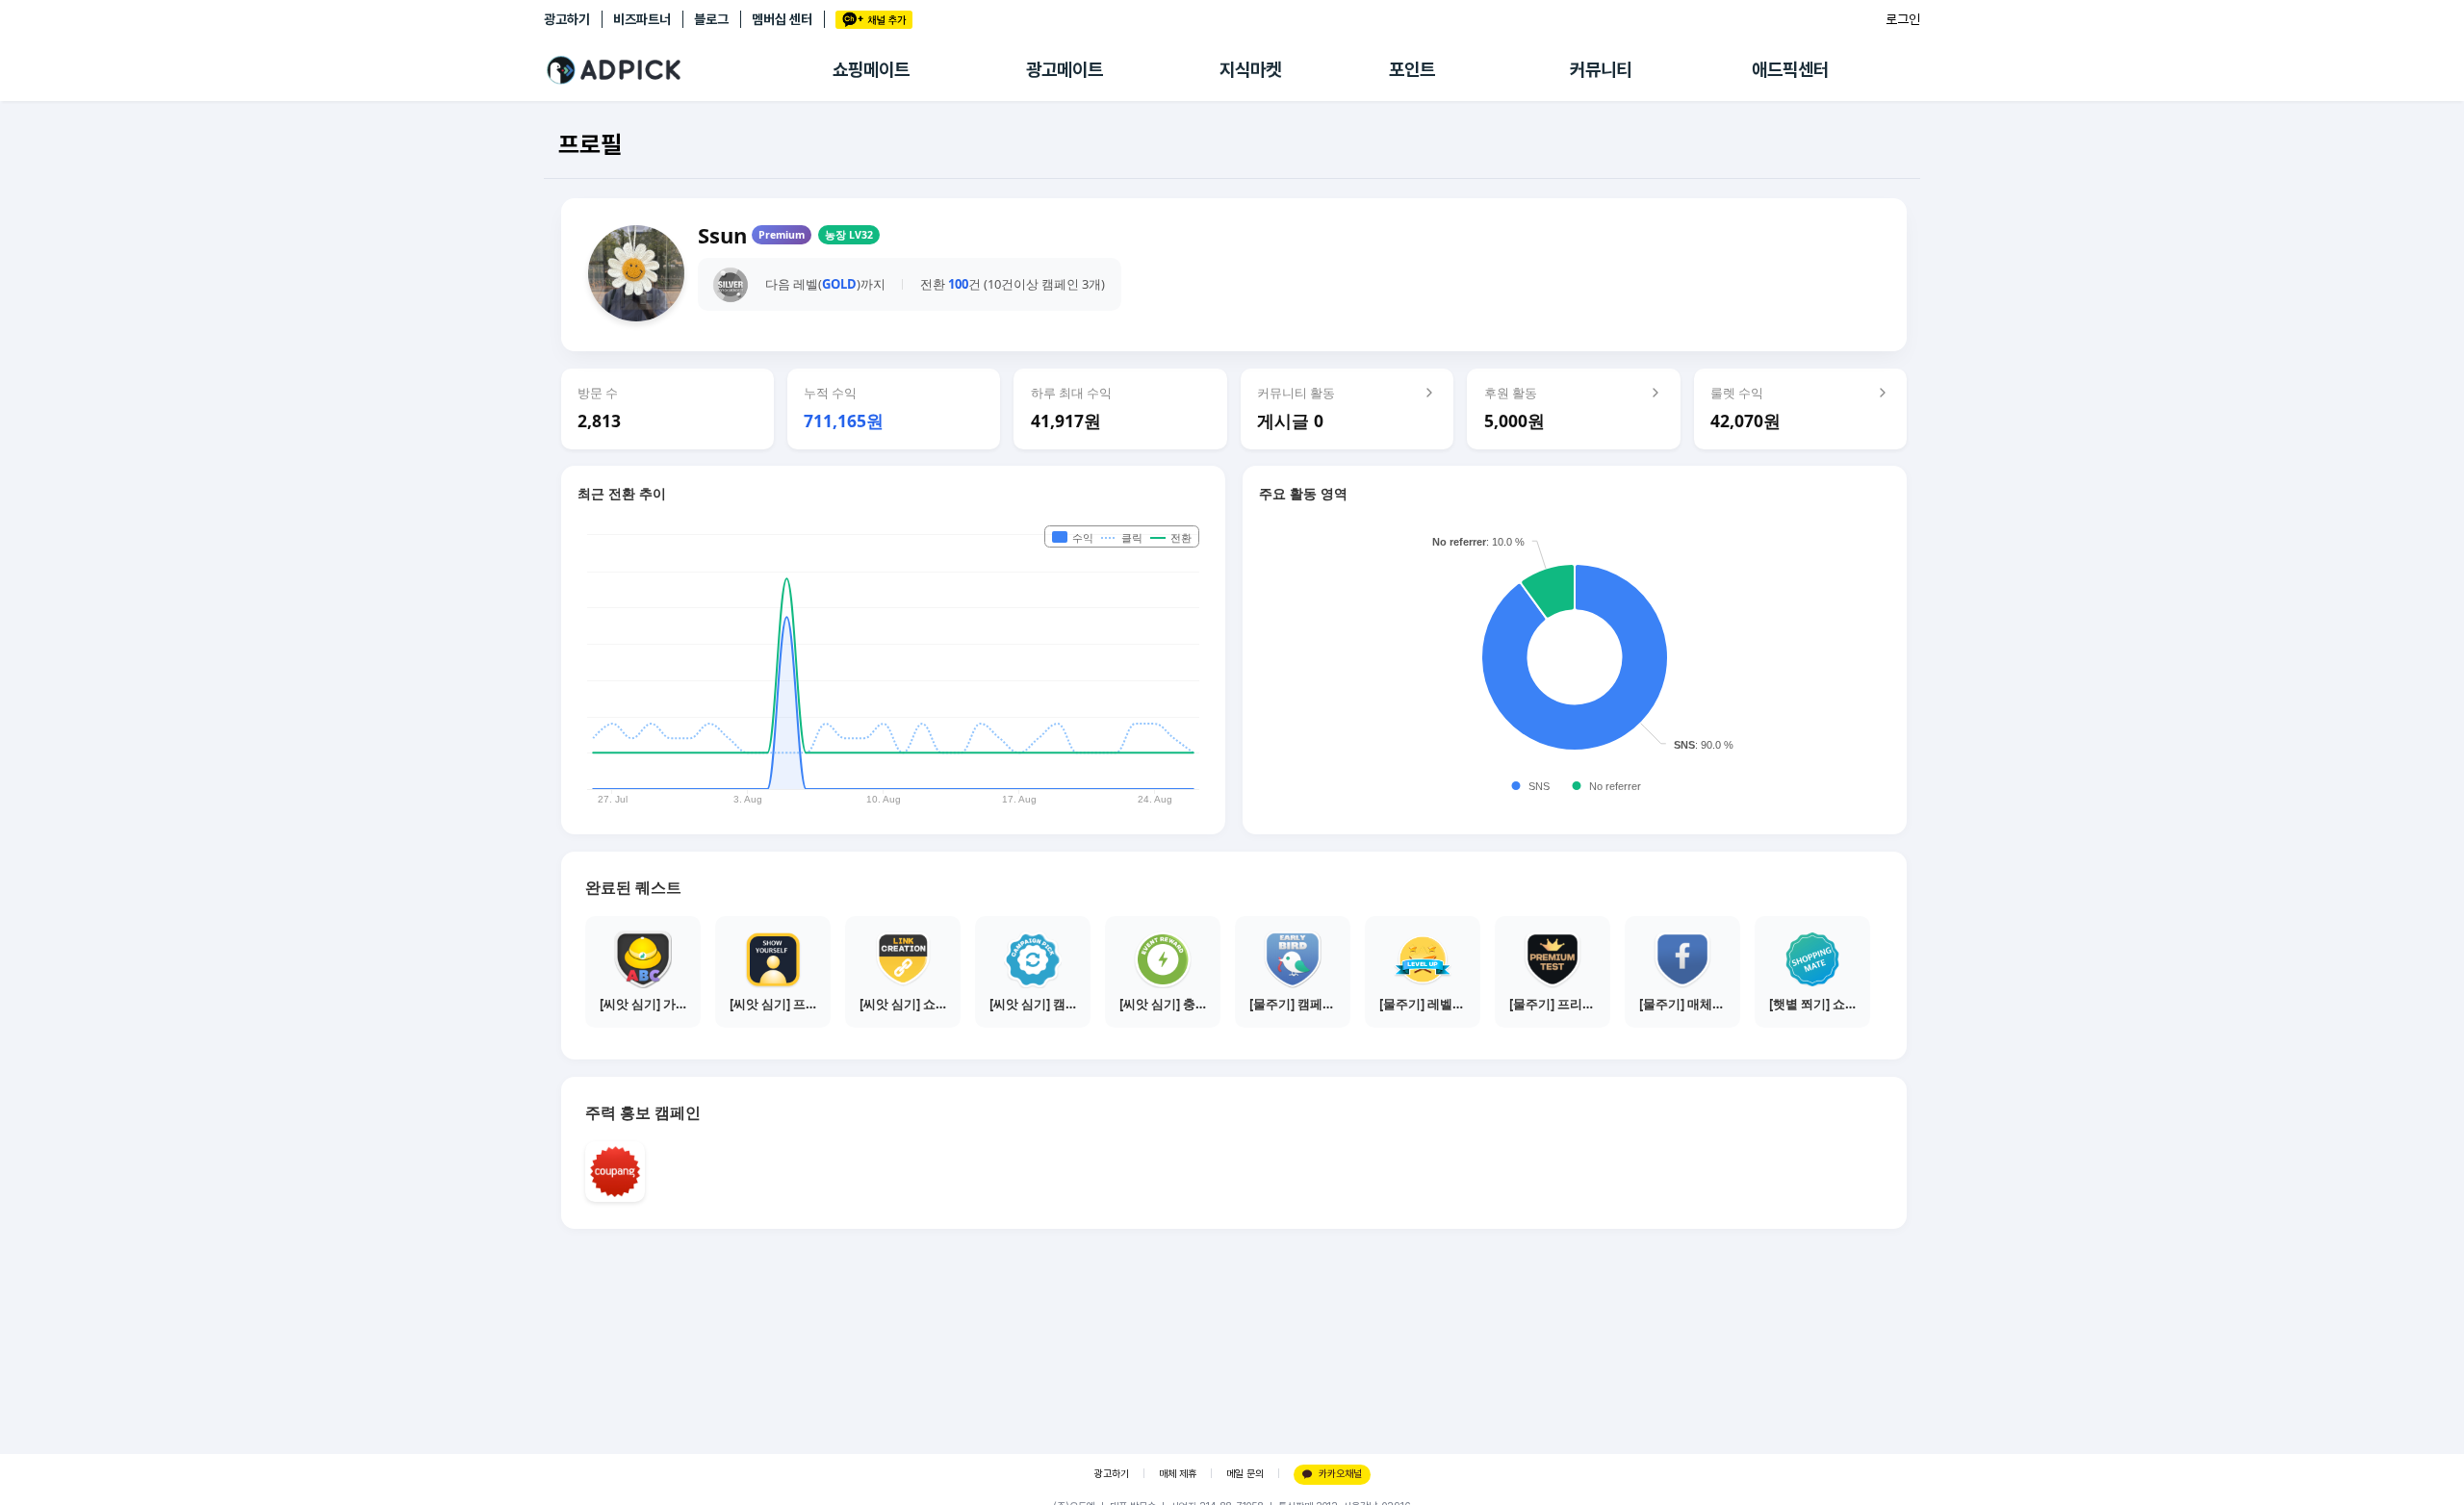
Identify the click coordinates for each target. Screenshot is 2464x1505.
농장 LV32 (849, 235)
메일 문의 (1245, 1474)
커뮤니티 (1601, 70)
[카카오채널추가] (874, 20)
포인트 (1412, 70)
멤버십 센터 (782, 19)
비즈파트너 (642, 19)
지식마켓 (1250, 70)
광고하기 (567, 19)
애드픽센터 (1790, 70)
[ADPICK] (688, 70)
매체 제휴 (1178, 1474)
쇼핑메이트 (871, 70)
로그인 (1903, 19)
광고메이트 (1065, 70)
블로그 (711, 19)
